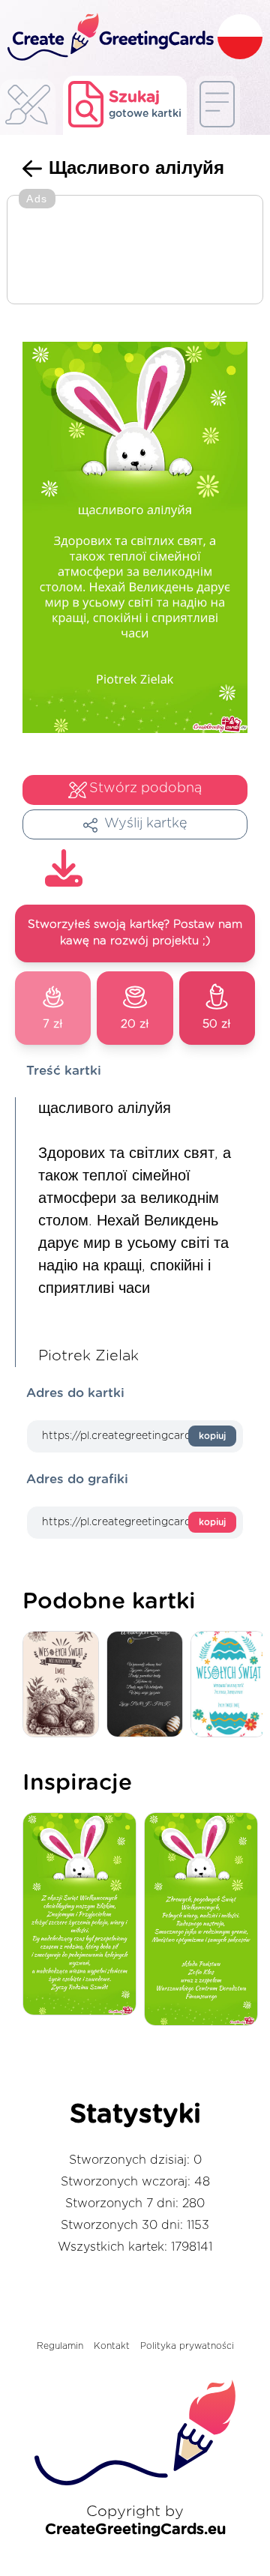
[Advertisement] (135, 251)
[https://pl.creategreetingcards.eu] (109, 38)
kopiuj (212, 1436)
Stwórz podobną (145, 788)
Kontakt (112, 2346)
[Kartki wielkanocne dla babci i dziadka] (64, 1685)
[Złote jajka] (148, 1685)
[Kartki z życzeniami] (28, 109)
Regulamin (60, 2346)
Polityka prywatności (187, 2346)
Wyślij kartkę (146, 824)
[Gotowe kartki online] (217, 105)
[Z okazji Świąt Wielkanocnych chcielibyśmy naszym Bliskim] (83, 1915)
